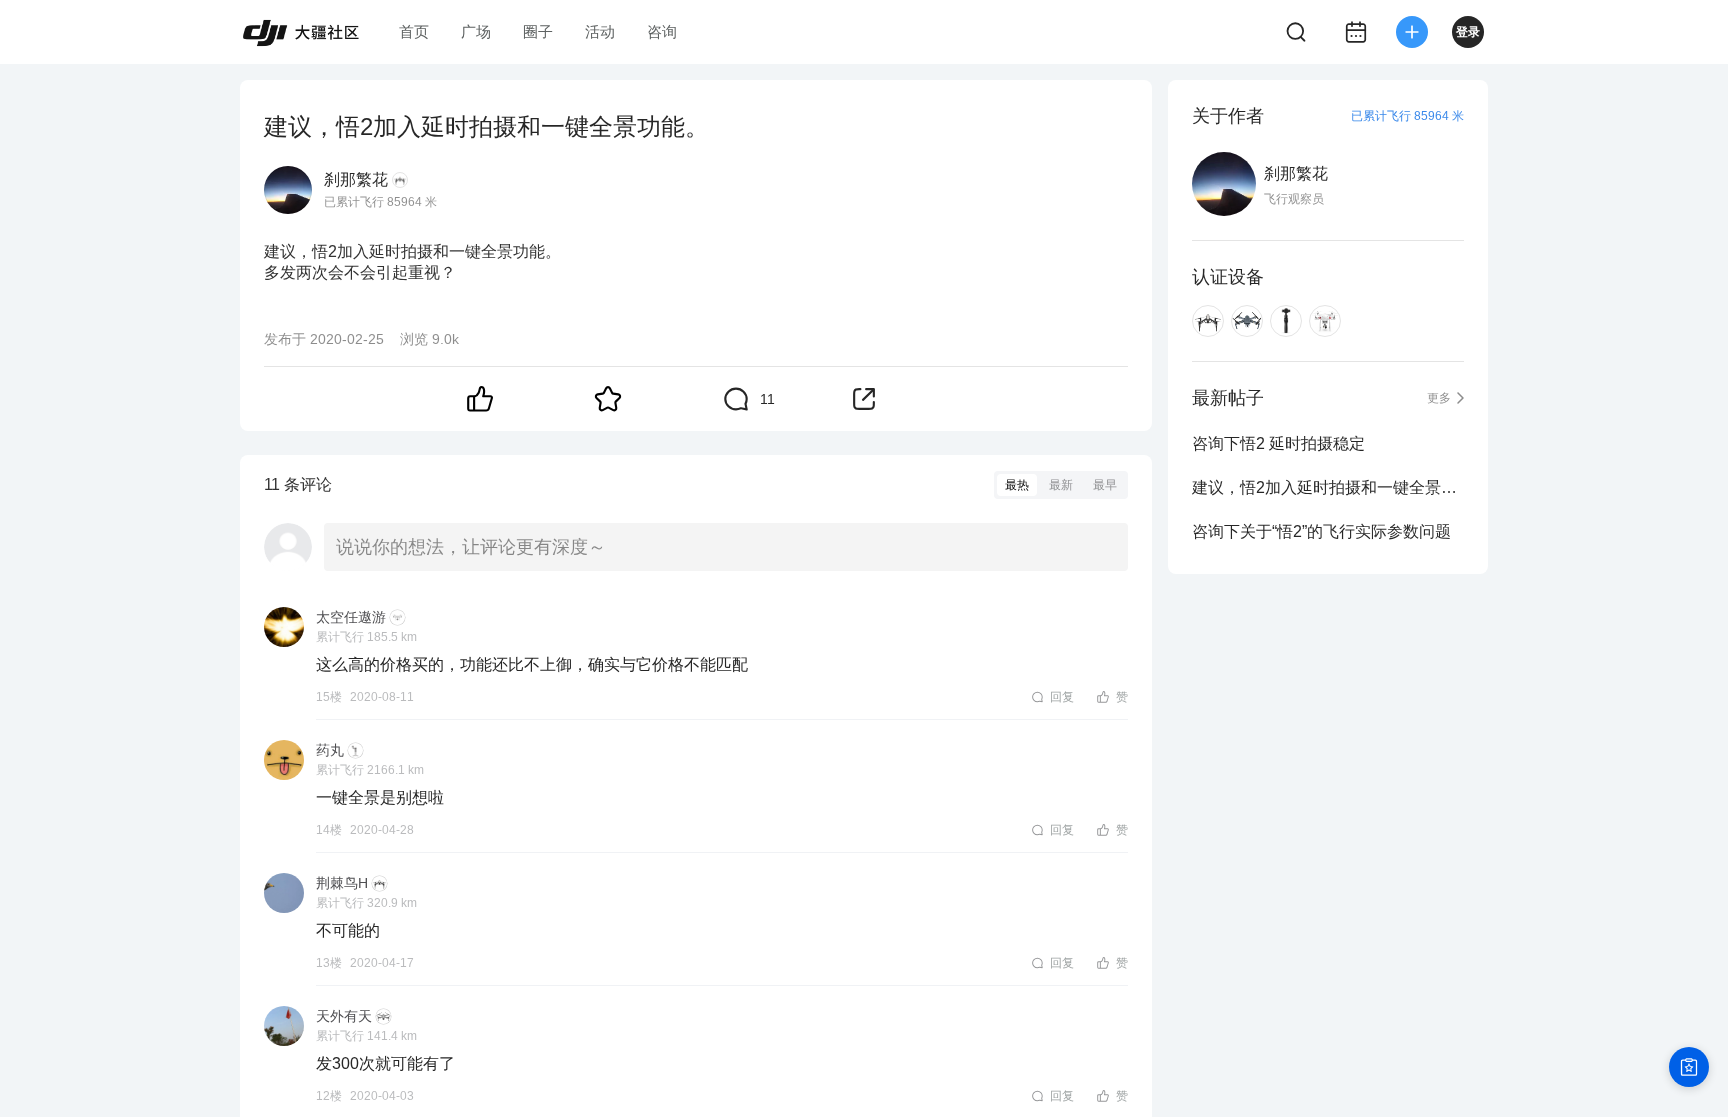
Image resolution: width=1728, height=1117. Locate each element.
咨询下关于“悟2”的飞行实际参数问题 (1321, 531)
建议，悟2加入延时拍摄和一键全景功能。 (1328, 487)
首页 (414, 31)
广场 (476, 31)
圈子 (538, 31)
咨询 (662, 31)
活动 (600, 31)
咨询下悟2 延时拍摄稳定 (1278, 443)
